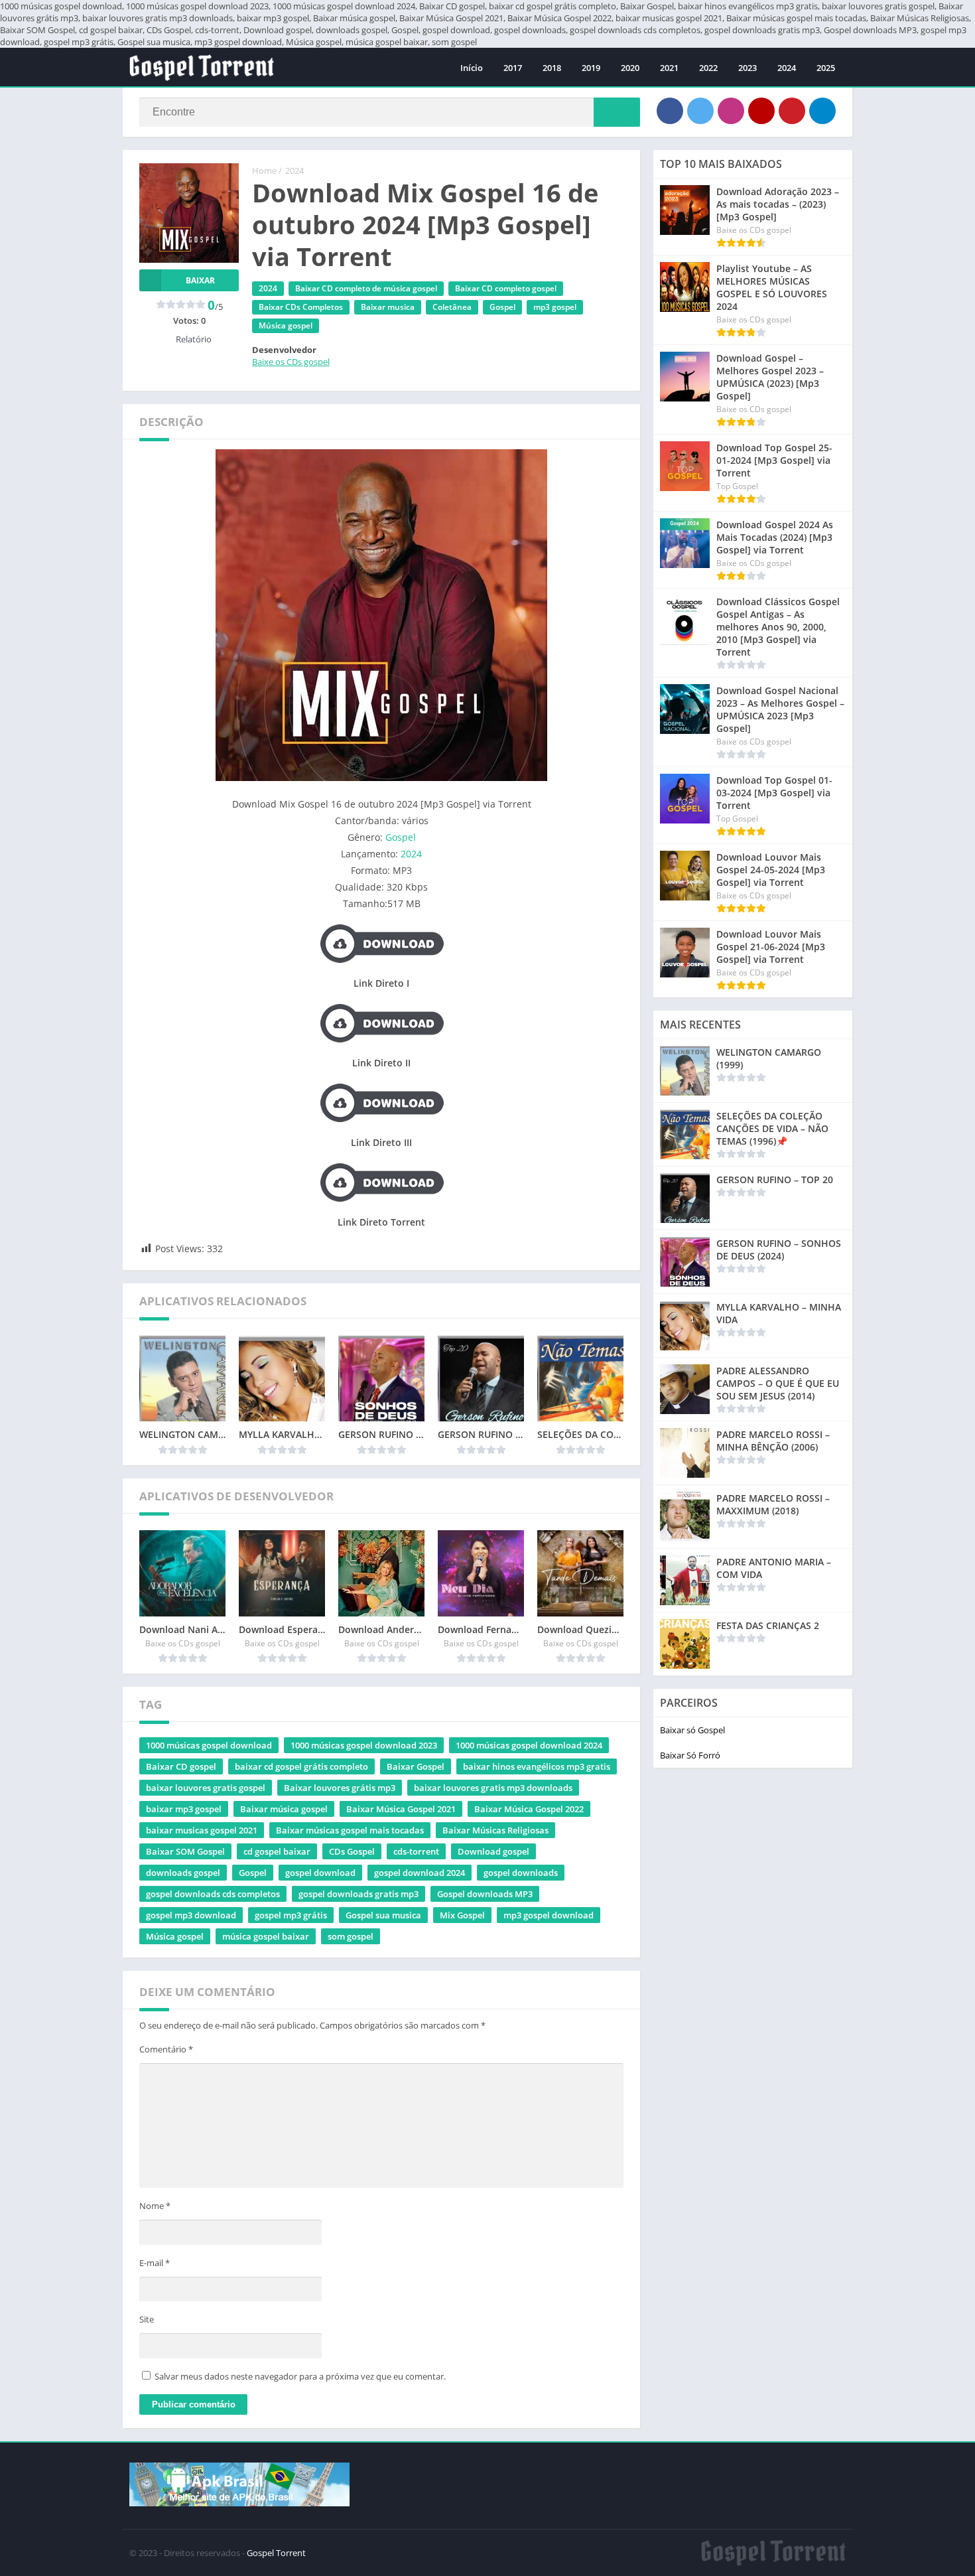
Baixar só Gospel (692, 1730)
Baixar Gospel (416, 1766)
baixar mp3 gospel (184, 1809)
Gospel (502, 307)
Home (264, 171)
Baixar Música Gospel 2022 (529, 1809)
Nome (155, 2206)
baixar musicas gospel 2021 (202, 1830)
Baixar (200, 280)
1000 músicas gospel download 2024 (529, 1745)
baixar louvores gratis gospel (206, 1788)
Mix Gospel (462, 1915)
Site (147, 2319)
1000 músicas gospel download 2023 (364, 1745)
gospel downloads (521, 1873)
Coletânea (452, 307)
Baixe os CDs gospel (291, 362)
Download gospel (493, 1851)
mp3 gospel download (549, 1915)
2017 (513, 68)
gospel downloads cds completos (213, 1894)
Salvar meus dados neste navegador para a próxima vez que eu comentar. (300, 2376)
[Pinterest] (792, 111)
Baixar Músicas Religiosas (495, 1830)
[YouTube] (761, 111)
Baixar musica (388, 307)
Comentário (166, 2049)
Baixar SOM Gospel (185, 1851)
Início (472, 68)
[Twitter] (700, 111)
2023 (747, 68)
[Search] (617, 112)
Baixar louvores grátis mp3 (340, 1788)
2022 (708, 68)
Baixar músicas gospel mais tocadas (350, 1830)
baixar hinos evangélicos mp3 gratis (537, 1766)
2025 (826, 68)
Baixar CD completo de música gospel (366, 288)
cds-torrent (416, 1851)
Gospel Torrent (276, 2553)
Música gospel (286, 325)
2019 (591, 68)
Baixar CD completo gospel (506, 288)
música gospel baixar (266, 1936)
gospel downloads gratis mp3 (358, 1894)
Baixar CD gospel (181, 1766)
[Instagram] (731, 111)
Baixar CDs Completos (301, 307)
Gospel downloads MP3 (485, 1894)
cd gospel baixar (277, 1851)
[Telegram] (822, 111)
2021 (669, 68)
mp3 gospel (555, 307)
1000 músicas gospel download (209, 1745)
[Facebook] (670, 111)
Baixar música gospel (284, 1809)
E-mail (155, 2263)
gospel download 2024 (420, 1873)
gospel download (320, 1873)
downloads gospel (183, 1873)
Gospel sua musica (383, 1915)
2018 (552, 68)
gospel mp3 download (191, 1915)
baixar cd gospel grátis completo (301, 1766)
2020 (630, 68)
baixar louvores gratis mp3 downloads (493, 1788)
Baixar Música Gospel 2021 (401, 1809)
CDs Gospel (352, 1851)
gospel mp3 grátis (291, 1915)
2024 (787, 68)
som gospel (351, 1936)
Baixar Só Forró (690, 1755)
